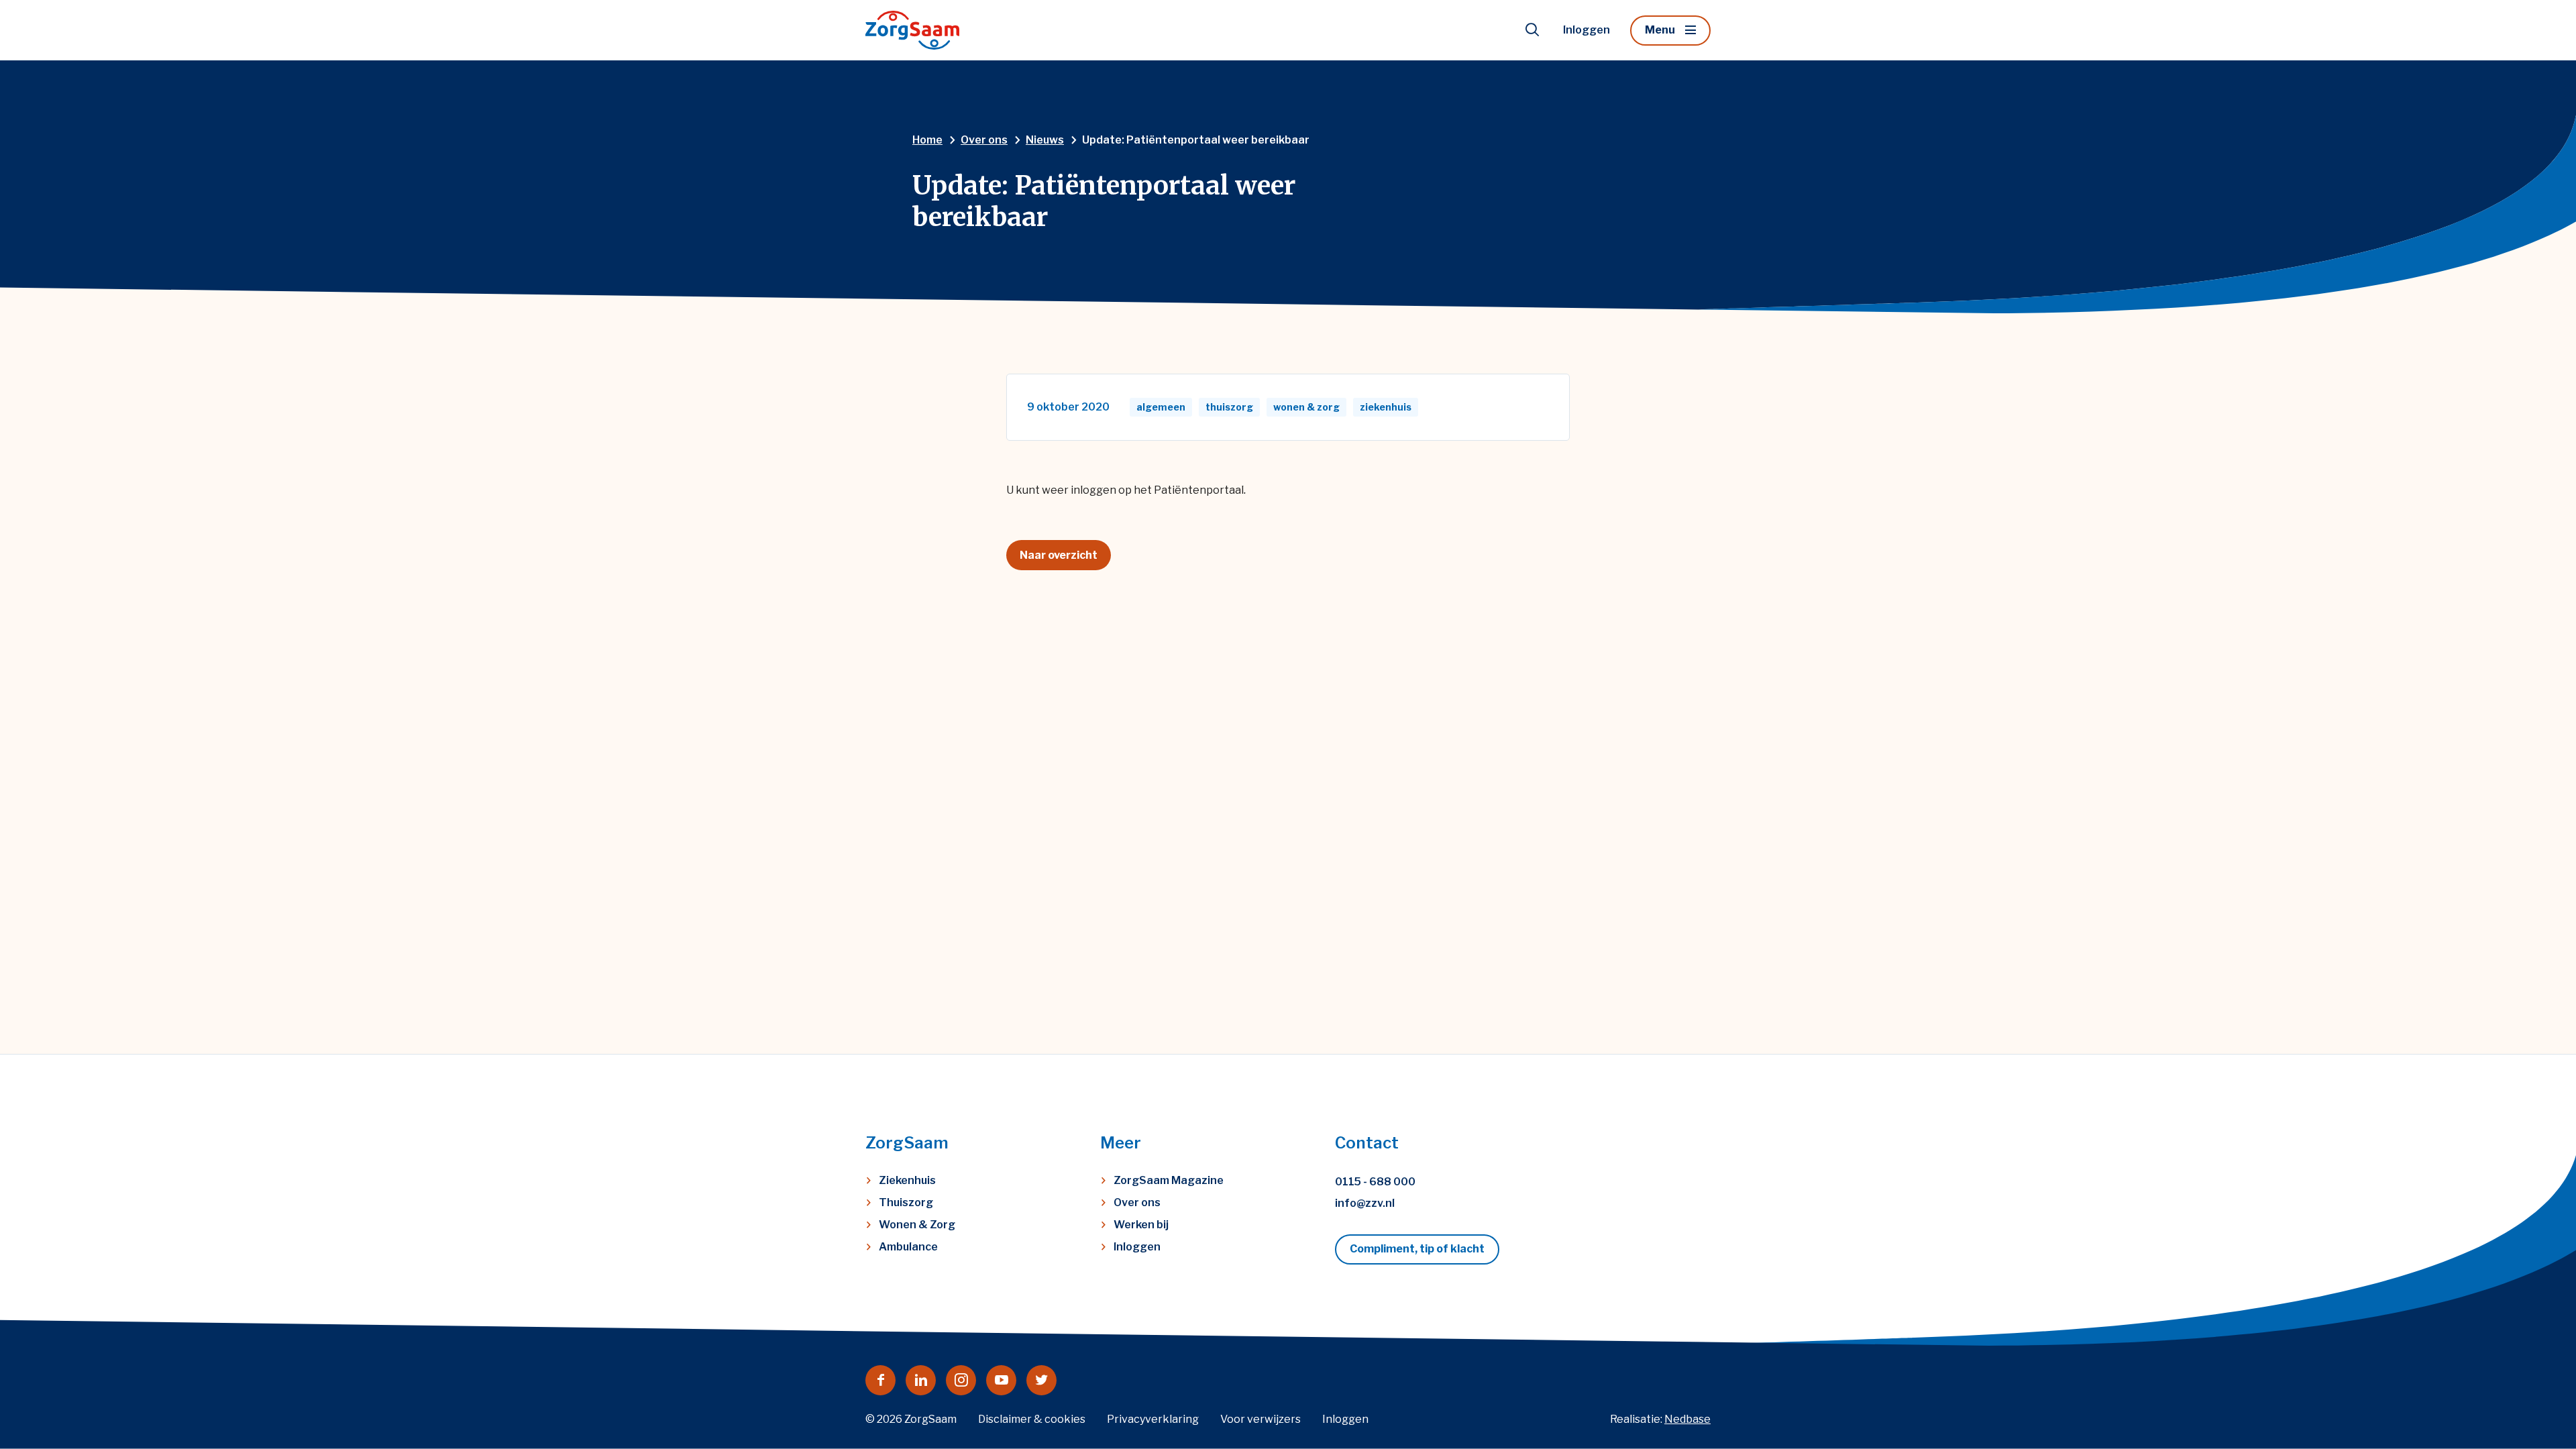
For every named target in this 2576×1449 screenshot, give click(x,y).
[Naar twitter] (1041, 1380)
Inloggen (1587, 30)
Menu (1660, 30)
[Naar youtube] (1001, 1380)
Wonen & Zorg (917, 1225)
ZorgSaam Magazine (1169, 1180)
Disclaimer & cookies (1032, 1419)
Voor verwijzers (1260, 1419)
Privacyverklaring (1153, 1419)
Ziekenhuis (907, 1180)
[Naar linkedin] (921, 1380)
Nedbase (1687, 1419)
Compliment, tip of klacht (1417, 1249)
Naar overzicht (1059, 555)
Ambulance (908, 1247)
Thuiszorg (906, 1202)
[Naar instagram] (961, 1380)
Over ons (1137, 1202)
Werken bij (1141, 1225)
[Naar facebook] (880, 1380)
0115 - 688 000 (1375, 1182)
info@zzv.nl (1365, 1203)
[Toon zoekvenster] (1532, 30)
